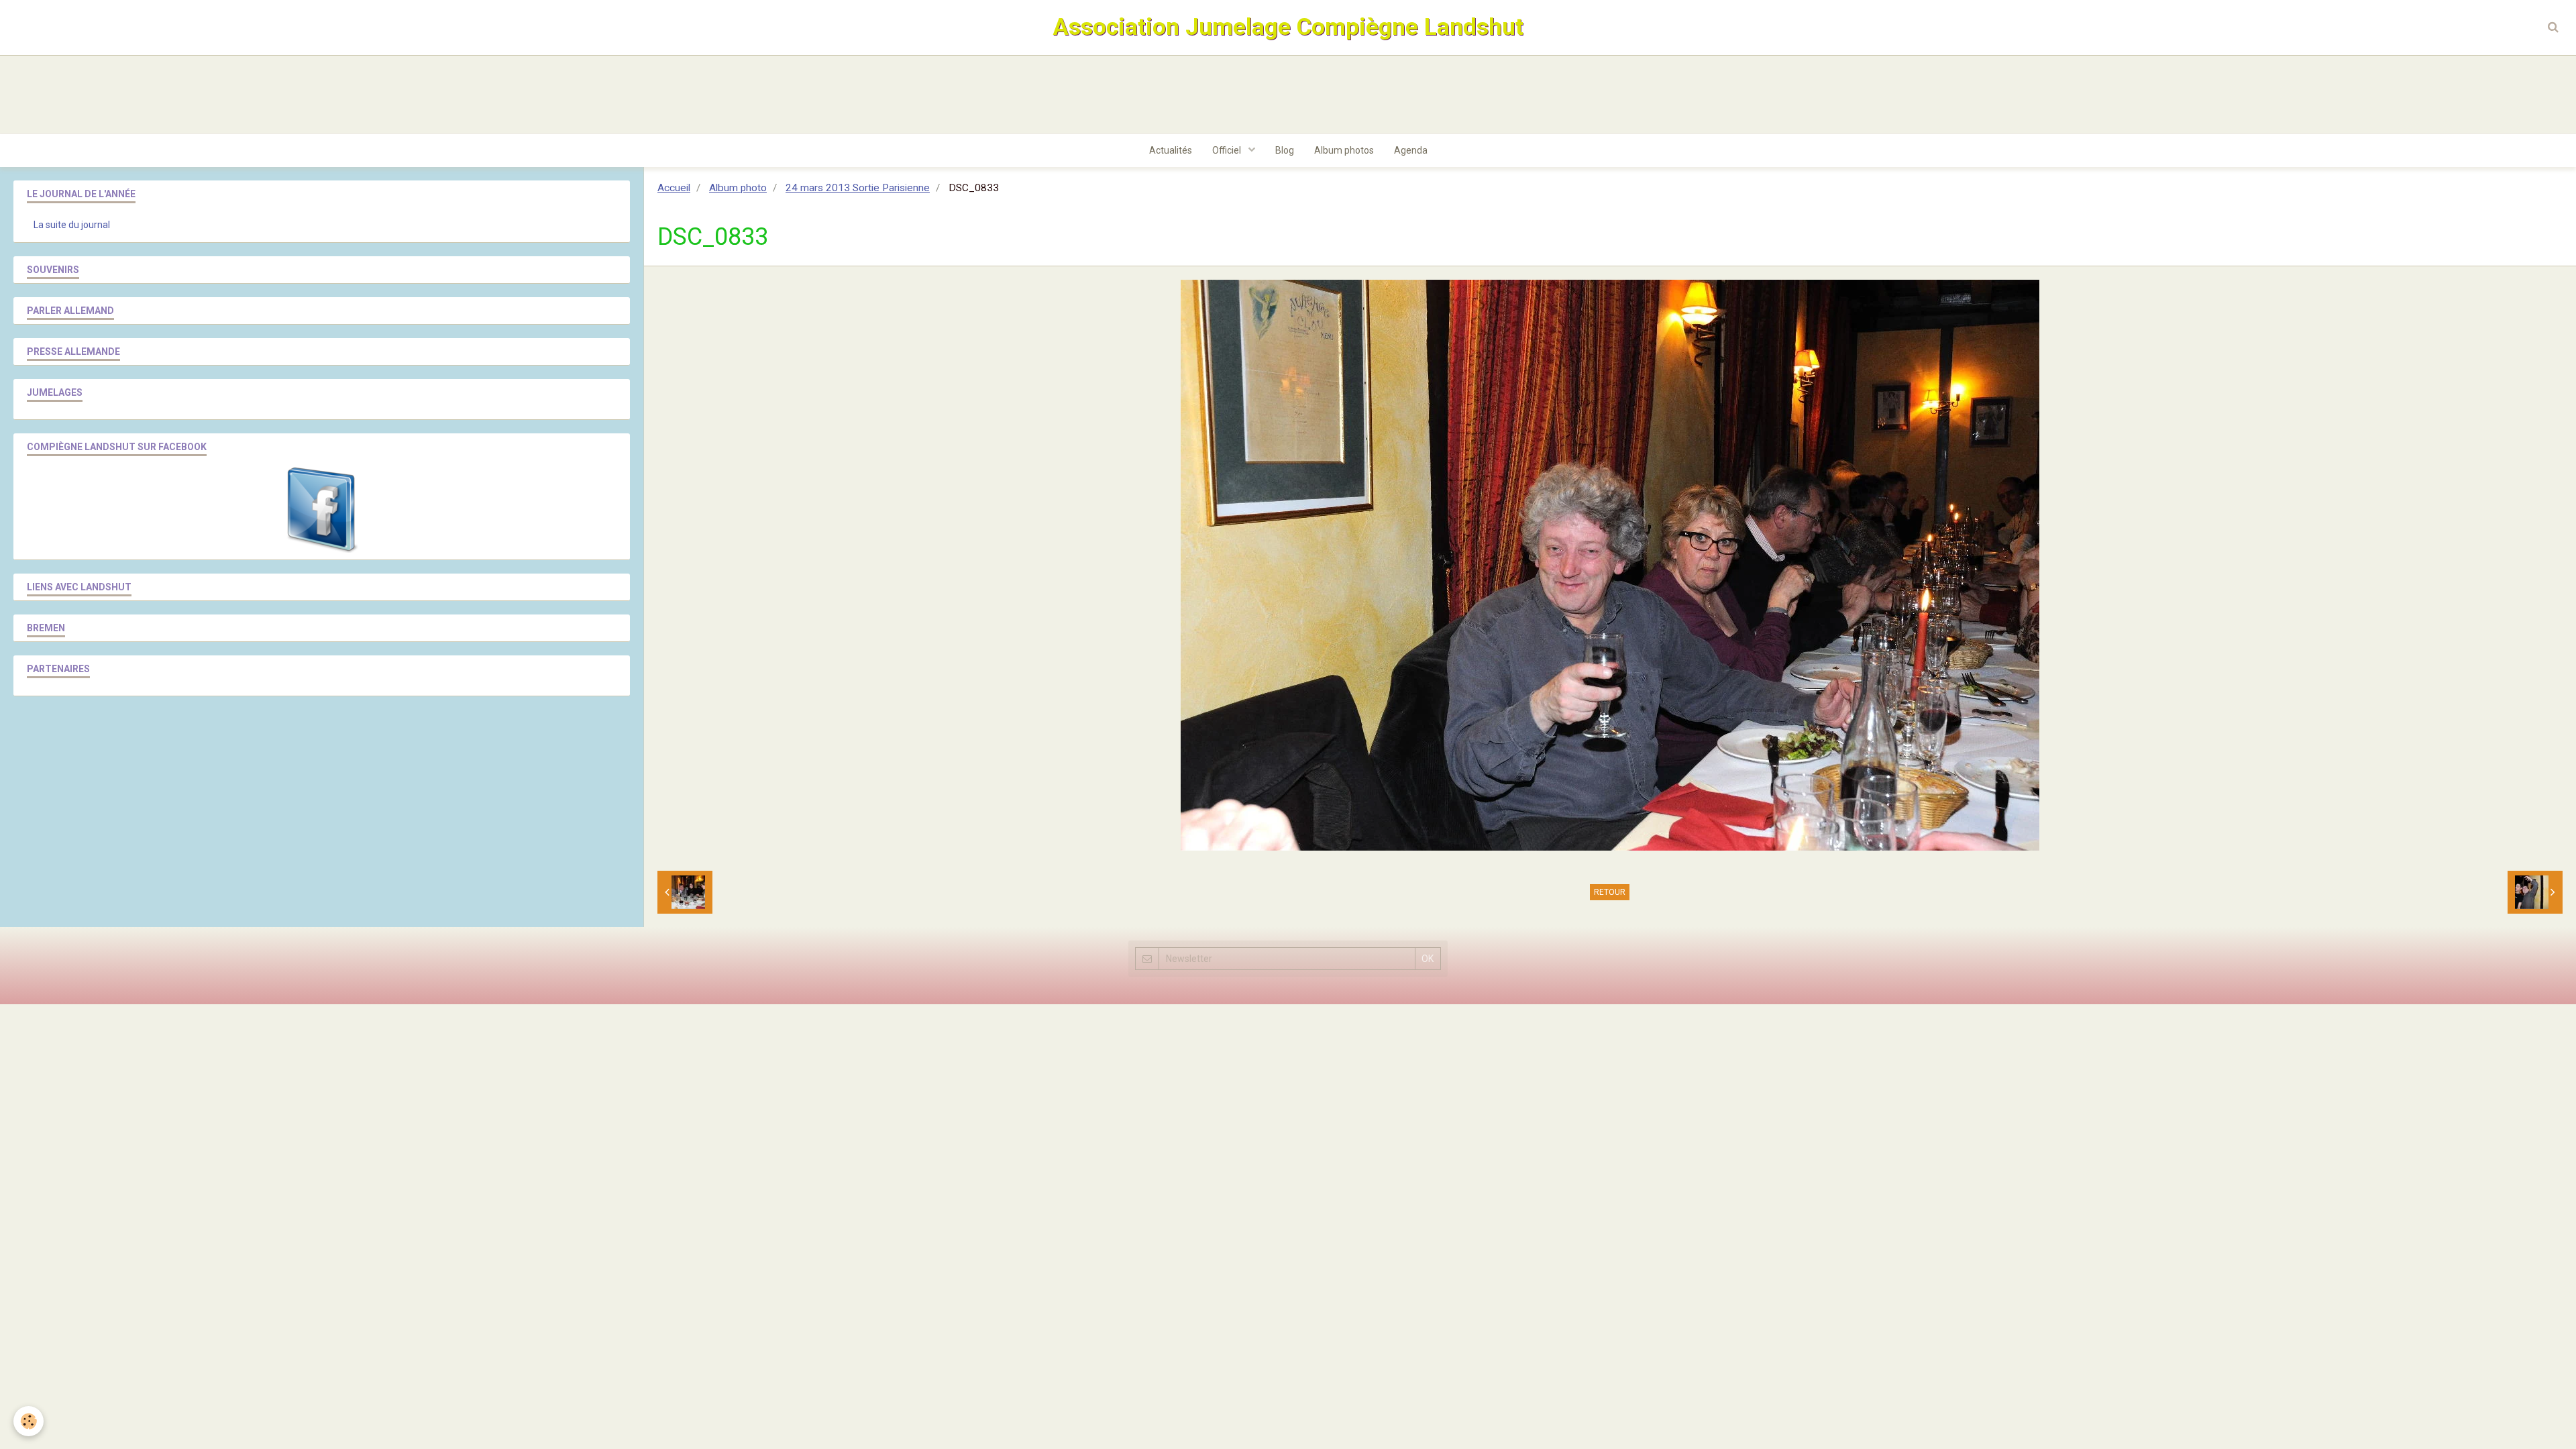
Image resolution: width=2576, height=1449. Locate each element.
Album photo (738, 188)
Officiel (1228, 150)
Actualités (1171, 150)
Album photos (1344, 150)
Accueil (674, 188)
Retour (1610, 892)
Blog (1285, 150)
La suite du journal (72, 225)
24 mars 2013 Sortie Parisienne (858, 188)
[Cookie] (29, 1421)
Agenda (1411, 150)
